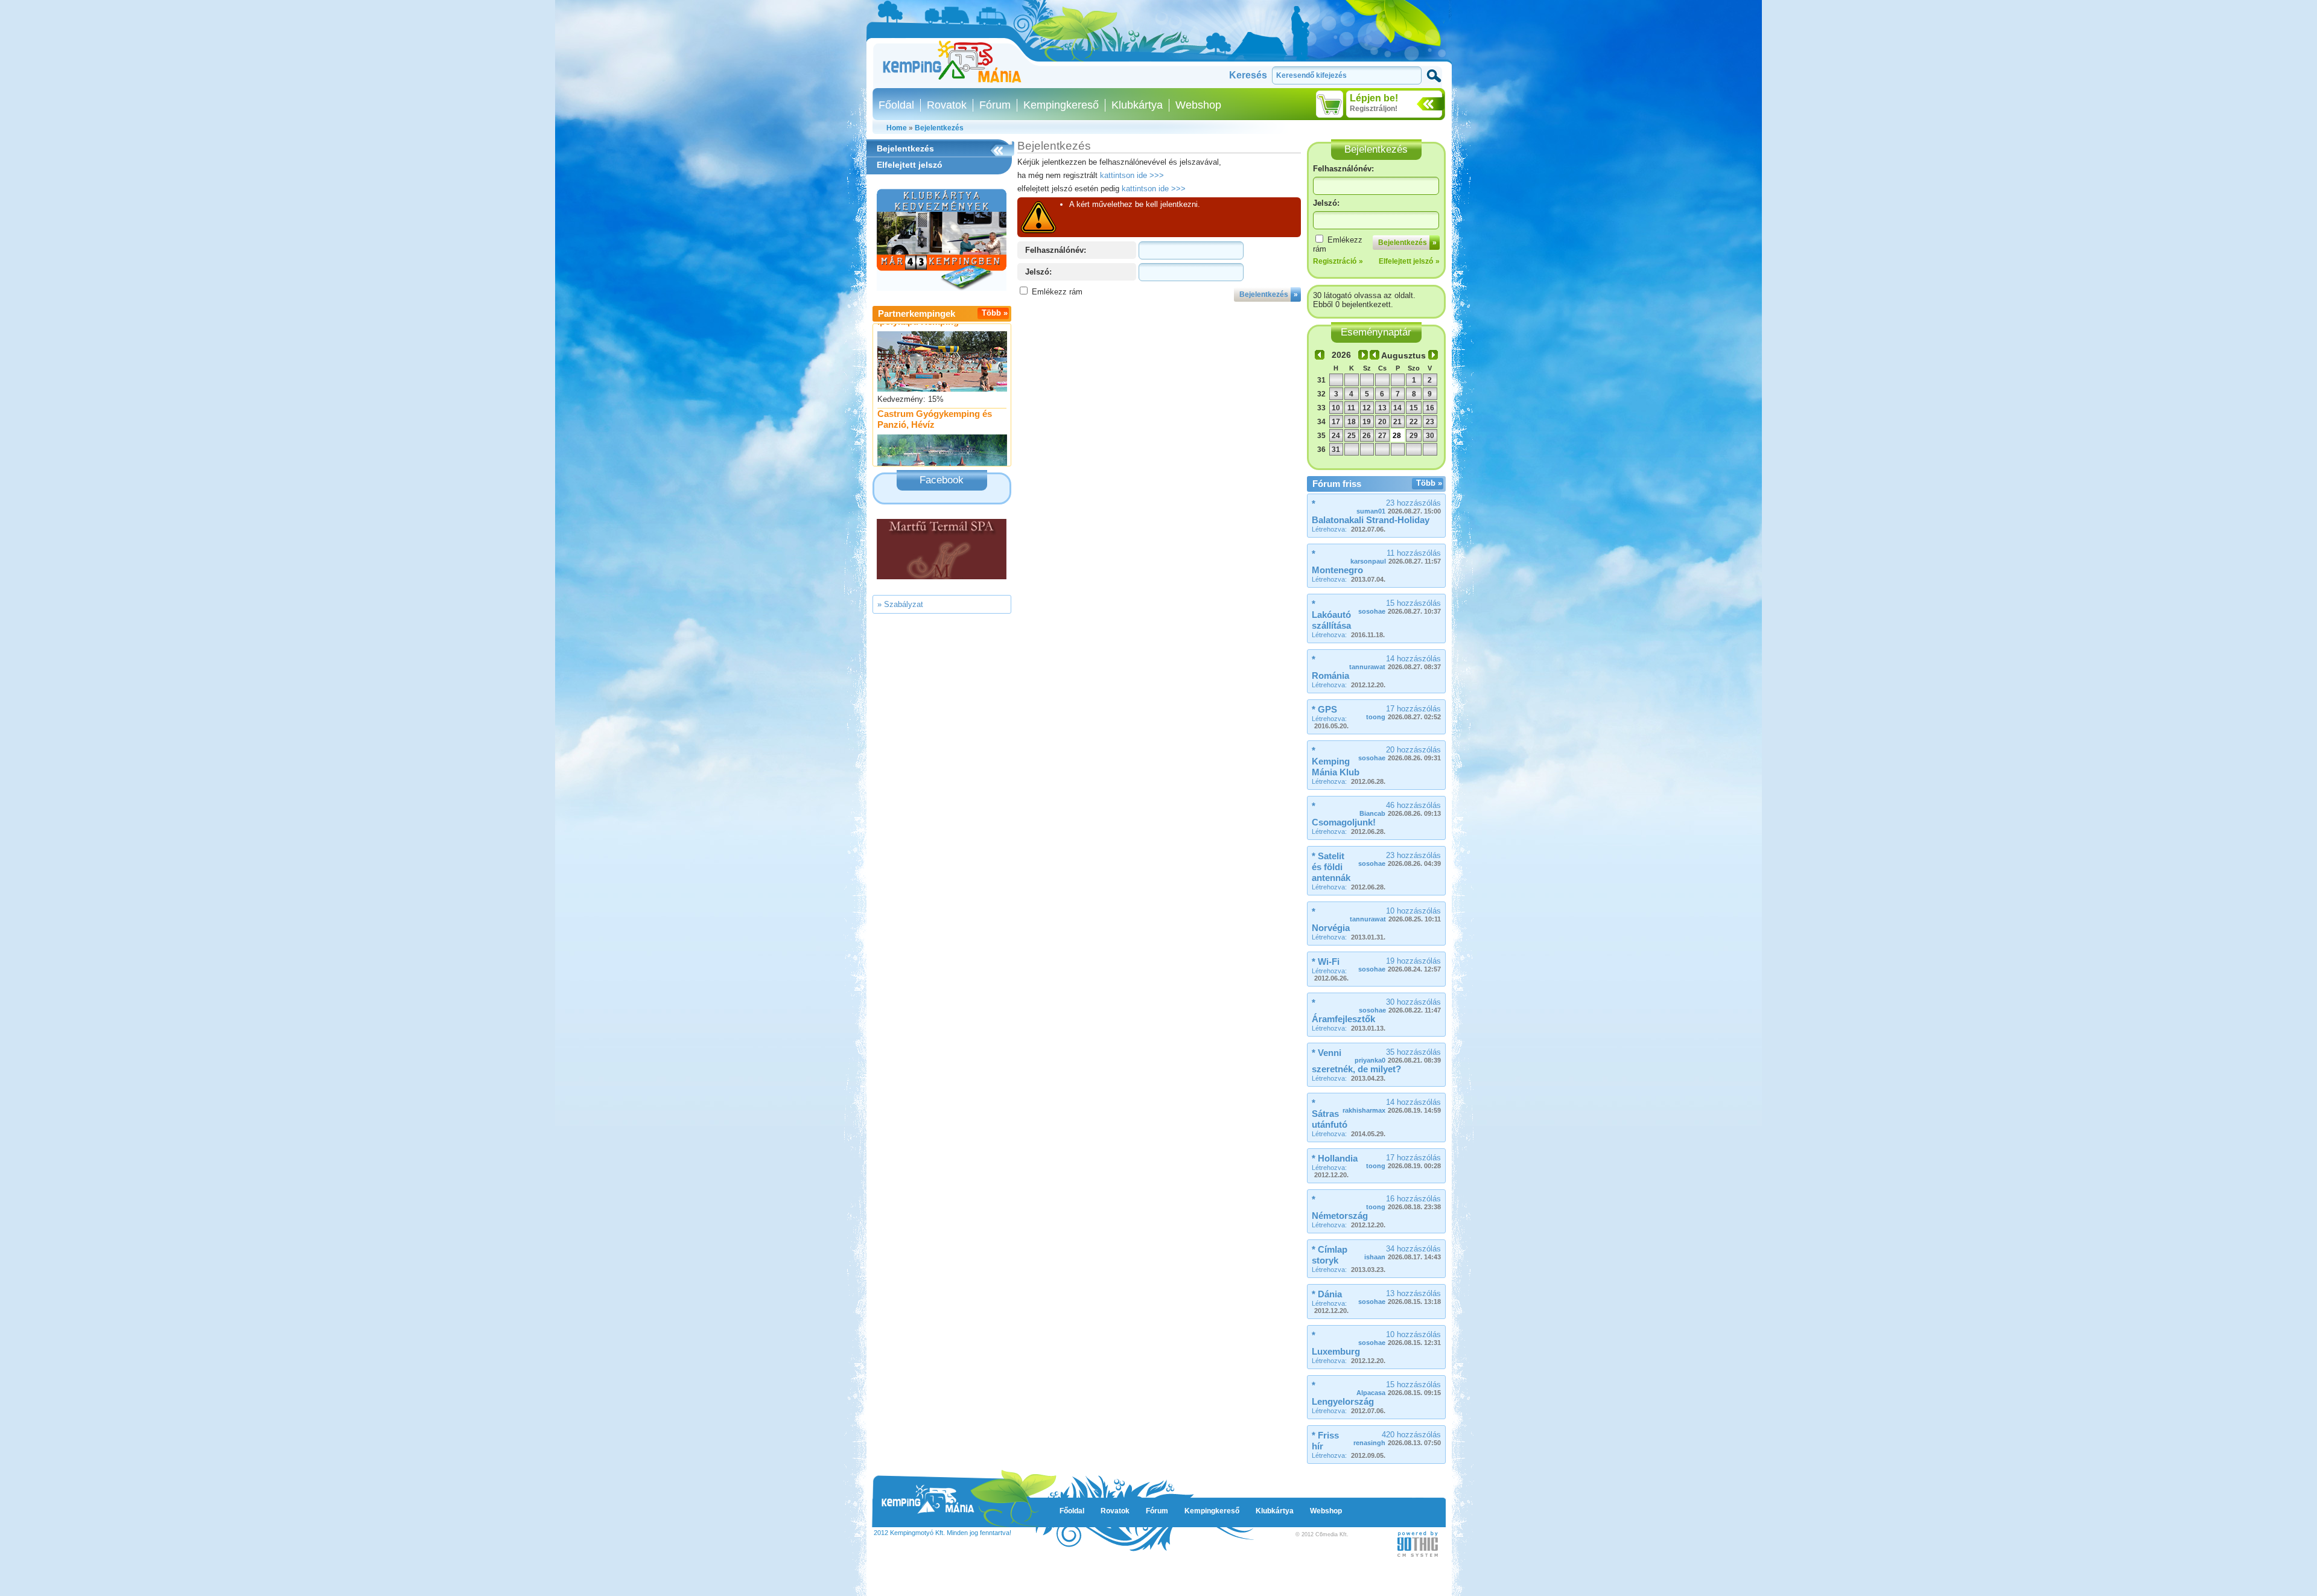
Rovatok (947, 105)
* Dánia (1327, 1294)
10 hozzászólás (1395, 914)
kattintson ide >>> (1132, 175)
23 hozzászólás (1399, 507)
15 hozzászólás (1400, 607)
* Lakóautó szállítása (1331, 615)
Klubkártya (1137, 105)
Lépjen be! (1374, 98)
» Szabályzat (900, 604)
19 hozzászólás (1400, 965)
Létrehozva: (1349, 529)
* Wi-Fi (1326, 962)
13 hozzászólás (1400, 1297)
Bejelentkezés (939, 128)
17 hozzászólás (1403, 712)
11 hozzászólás (1396, 557)
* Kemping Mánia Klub (1336, 761)
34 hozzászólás (1403, 1252)
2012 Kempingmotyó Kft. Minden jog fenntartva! (942, 1533)
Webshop (1198, 105)
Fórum (995, 105)
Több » (995, 313)
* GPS (1324, 709)
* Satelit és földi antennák (1331, 867)
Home (897, 128)
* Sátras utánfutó (1330, 1114)
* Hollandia (1335, 1158)
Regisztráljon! (1374, 109)
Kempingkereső (1061, 105)
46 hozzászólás (1400, 809)
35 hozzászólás (1398, 1056)
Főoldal (896, 105)
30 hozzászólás (1400, 1006)
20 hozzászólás (1400, 753)
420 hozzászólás (1397, 1438)
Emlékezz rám (1057, 292)
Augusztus (1403, 355)
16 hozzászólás (1403, 1202)
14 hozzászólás (1395, 662)
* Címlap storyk (1330, 1255)
